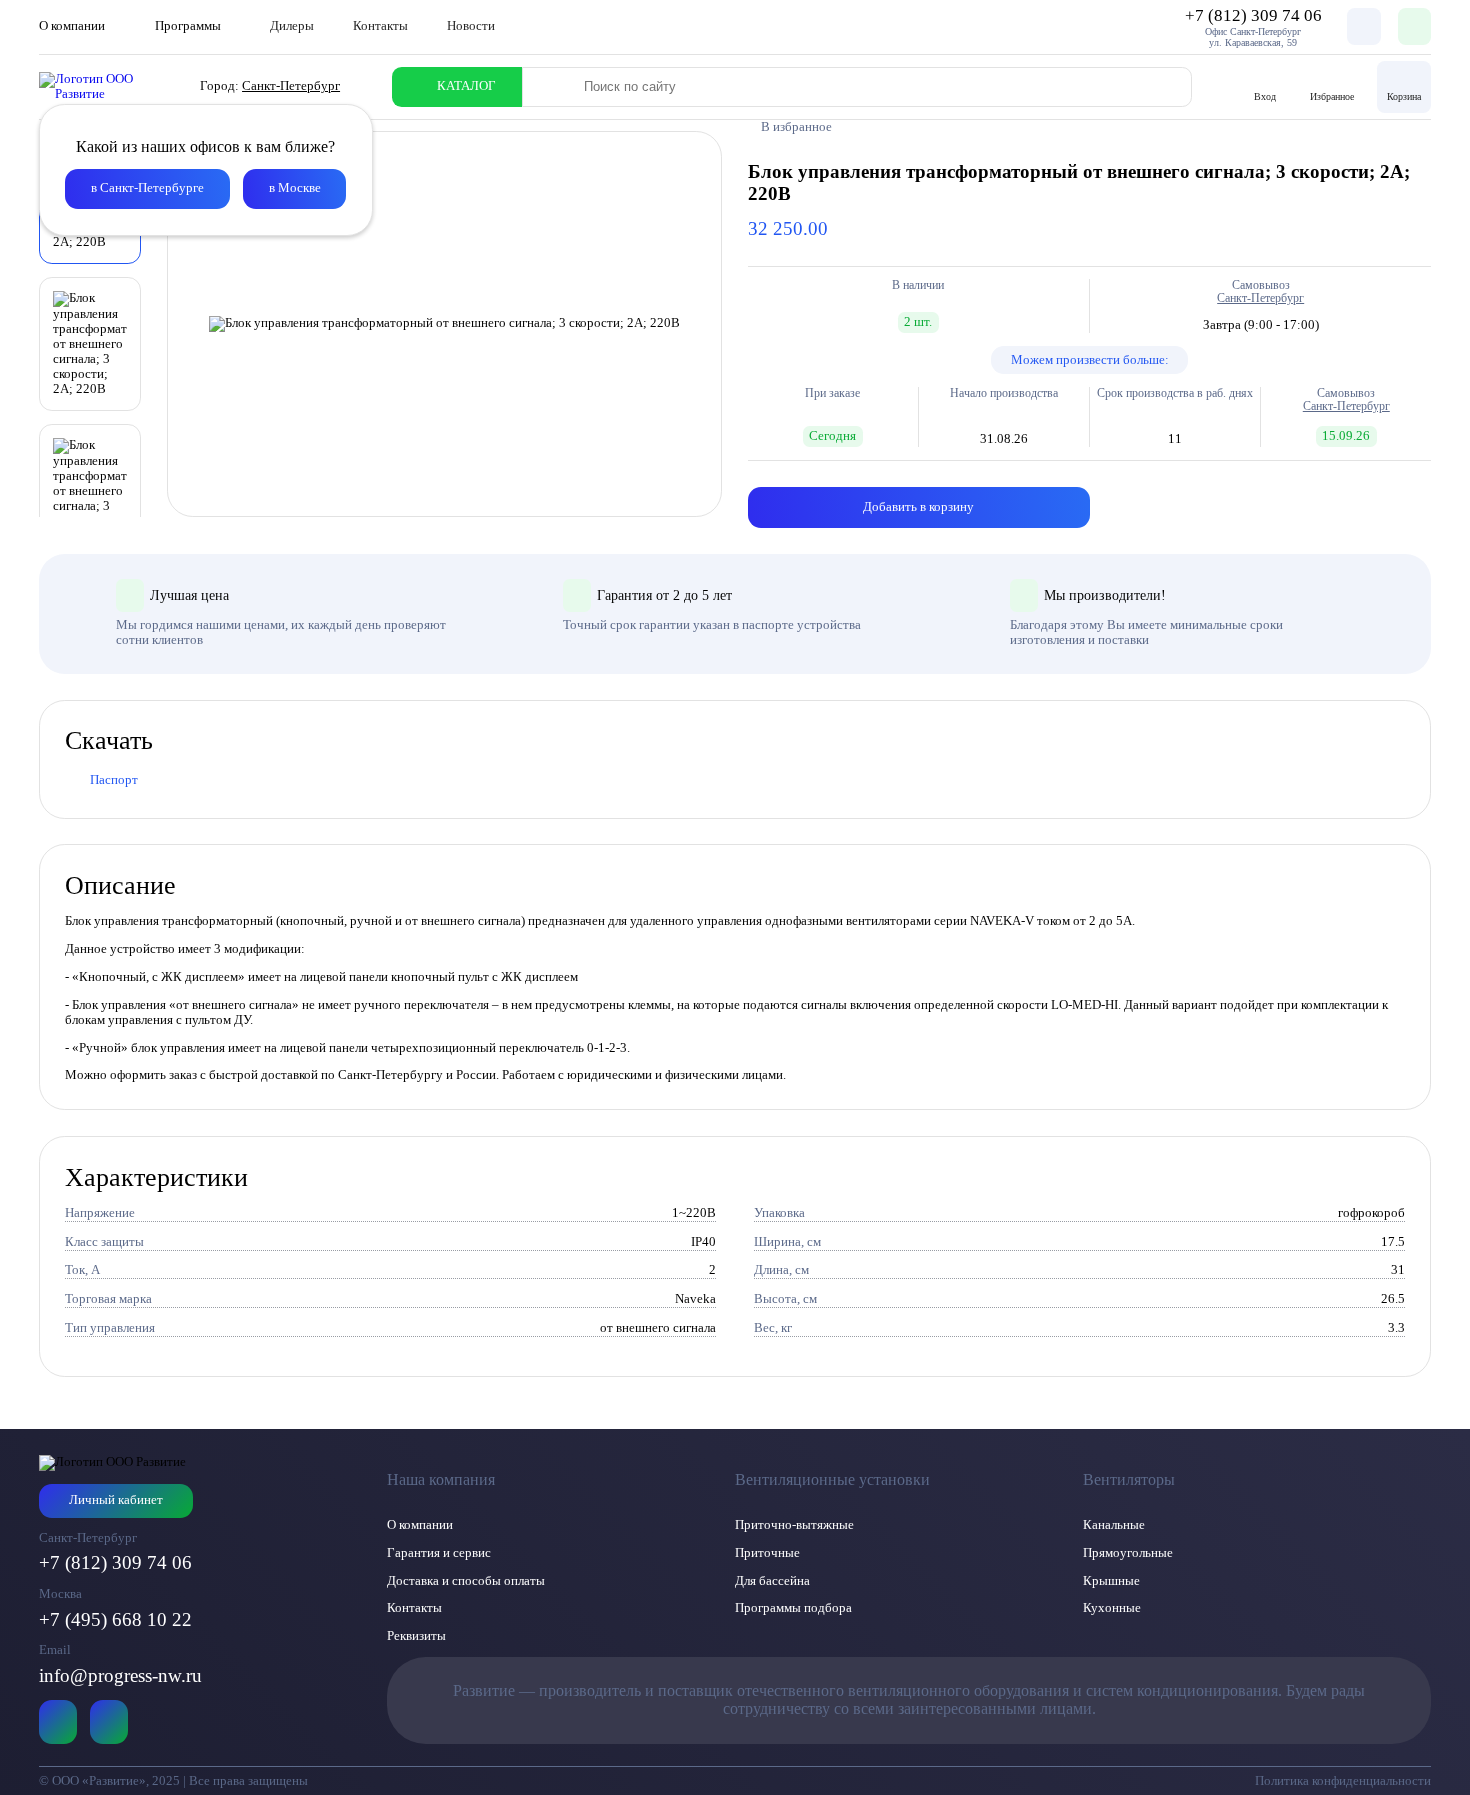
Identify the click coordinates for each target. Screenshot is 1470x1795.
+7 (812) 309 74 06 (115, 1562)
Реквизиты (416, 1636)
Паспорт (114, 780)
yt (58, 1722)
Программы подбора (793, 1608)
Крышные (1111, 1581)
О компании (420, 1525)
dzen (109, 1722)
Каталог (466, 86)
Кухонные (1112, 1608)
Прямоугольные (1128, 1553)
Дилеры (292, 26)
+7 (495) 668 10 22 (115, 1619)
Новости (471, 26)
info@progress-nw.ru (120, 1675)
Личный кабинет (116, 1500)
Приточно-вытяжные (794, 1525)
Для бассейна (772, 1581)
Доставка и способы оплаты (466, 1581)
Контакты (380, 26)
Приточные (767, 1553)
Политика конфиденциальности (1343, 1781)
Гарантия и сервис (439, 1553)
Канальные (1114, 1525)
